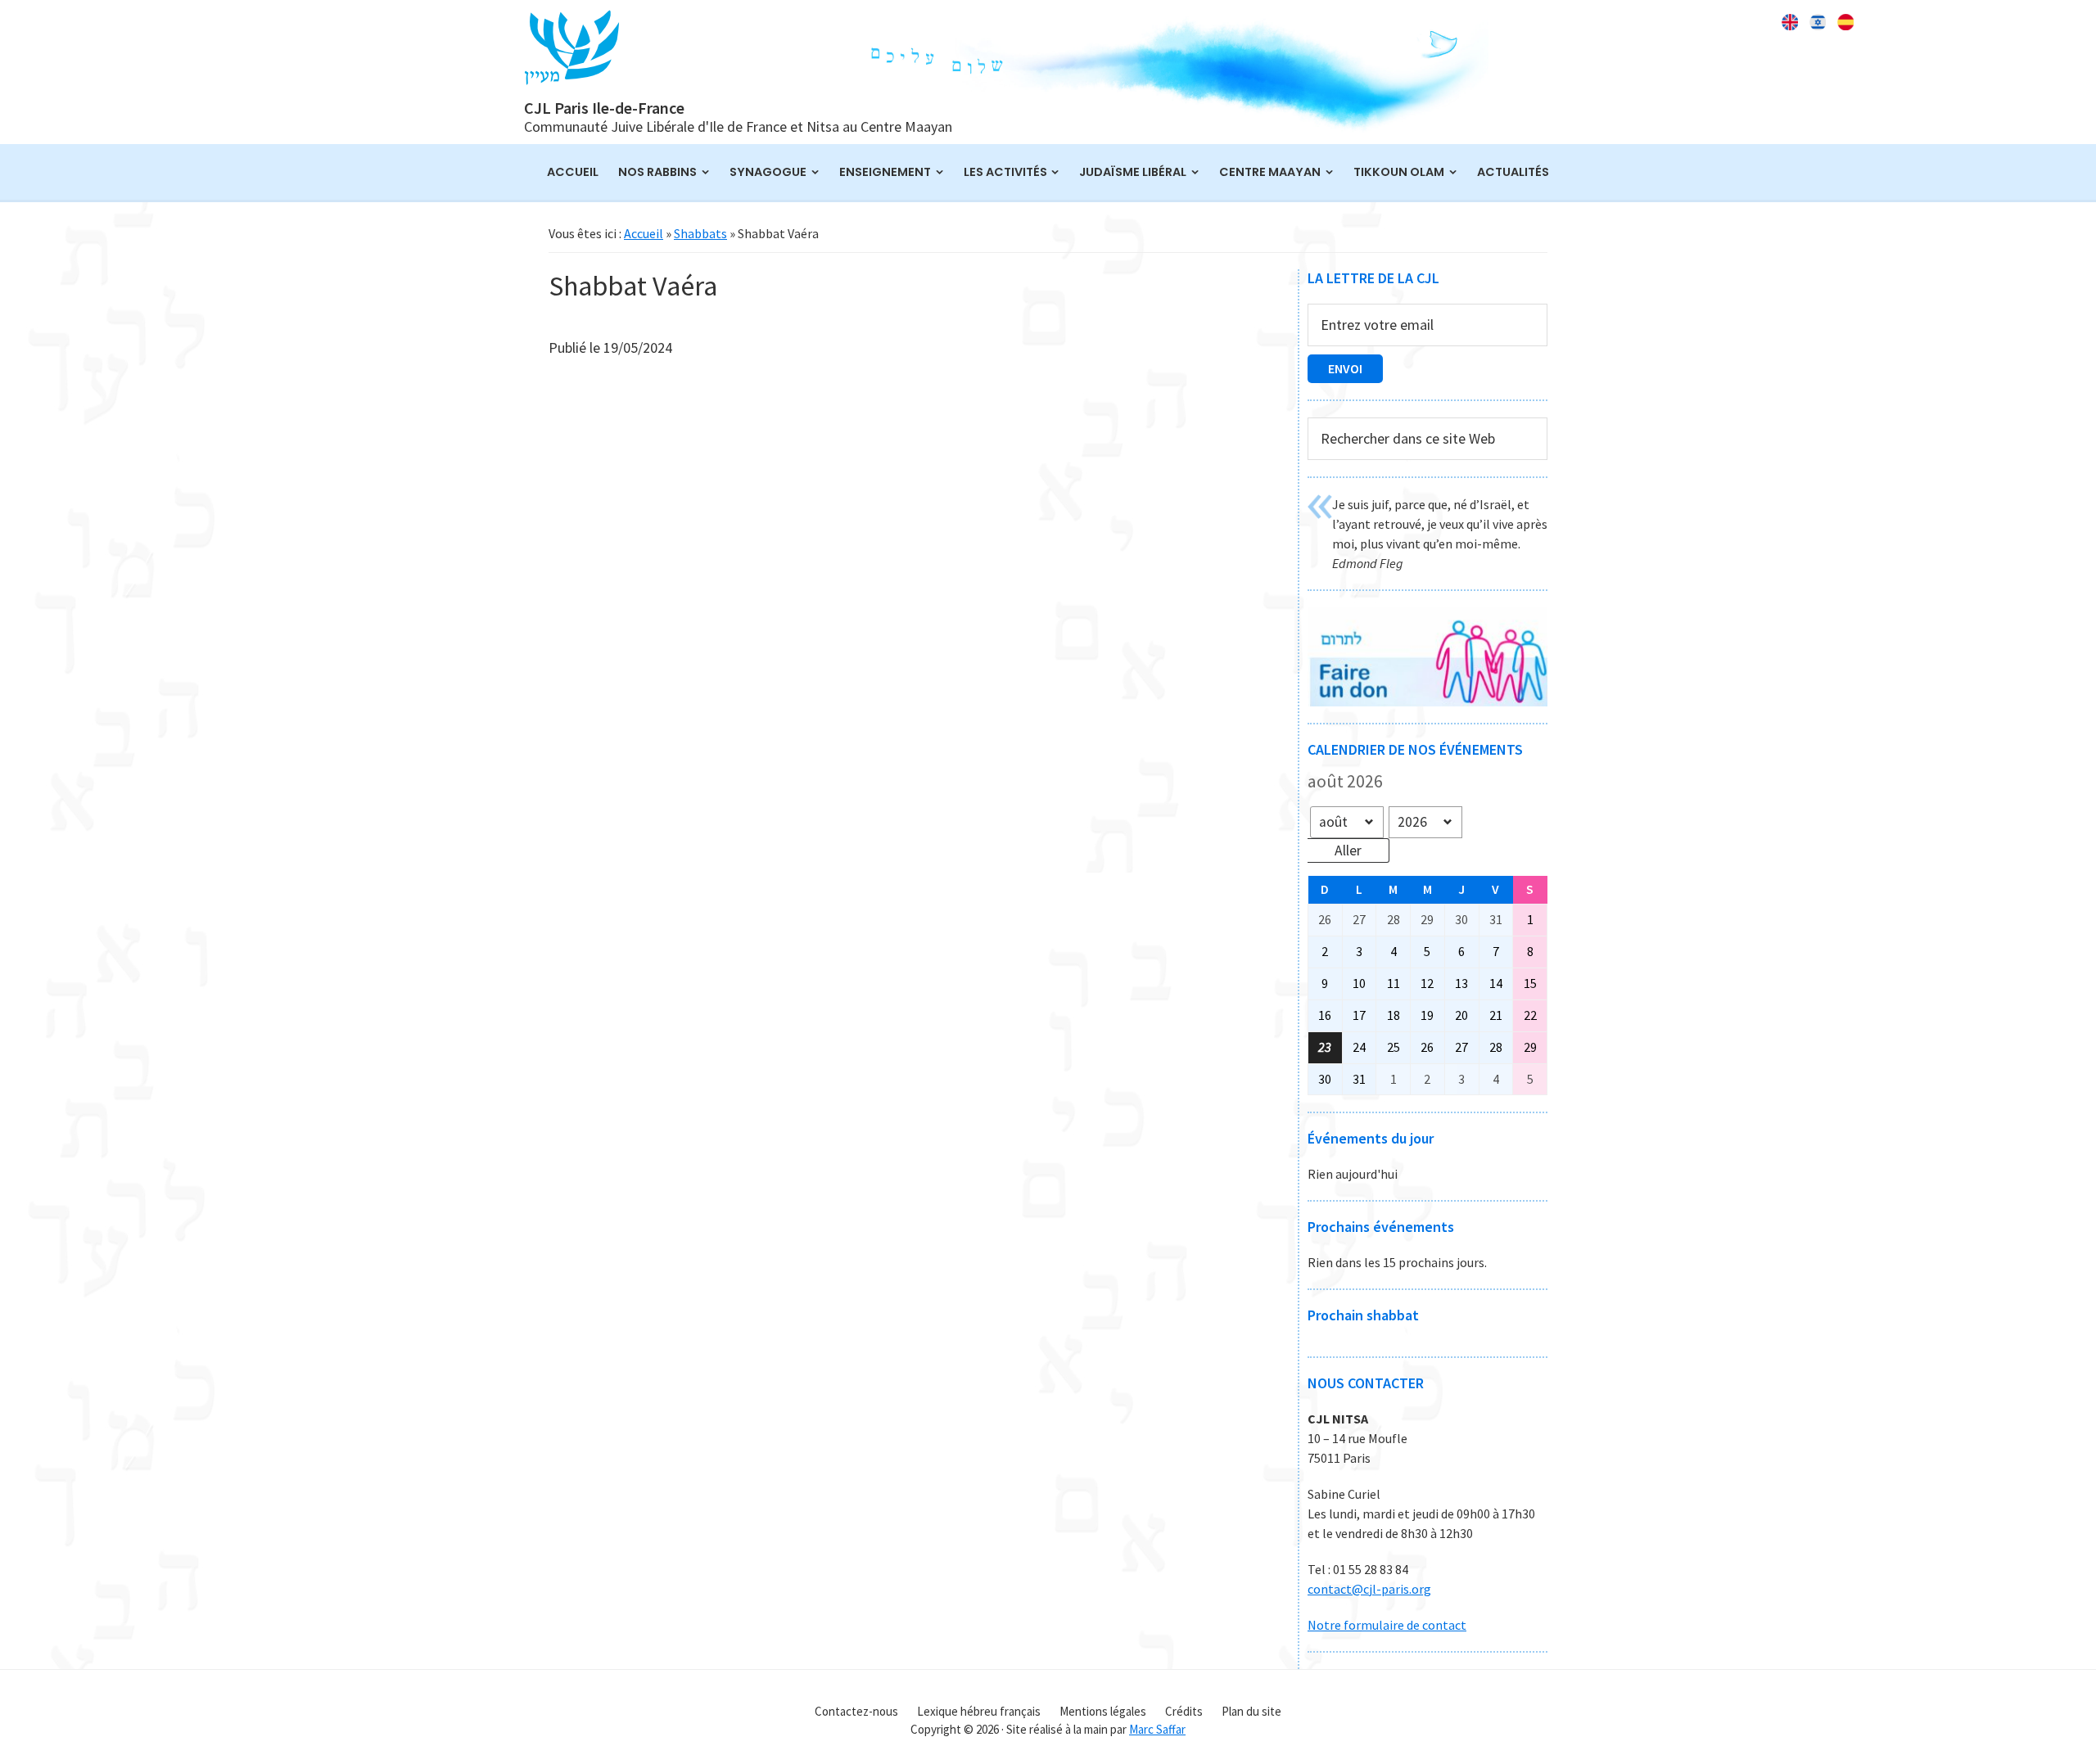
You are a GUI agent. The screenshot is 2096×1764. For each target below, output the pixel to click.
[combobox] (1427, 439)
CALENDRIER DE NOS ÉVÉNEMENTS (1415, 749)
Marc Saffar (1157, 1729)
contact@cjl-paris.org (1369, 1589)
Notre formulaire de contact (1387, 1625)
